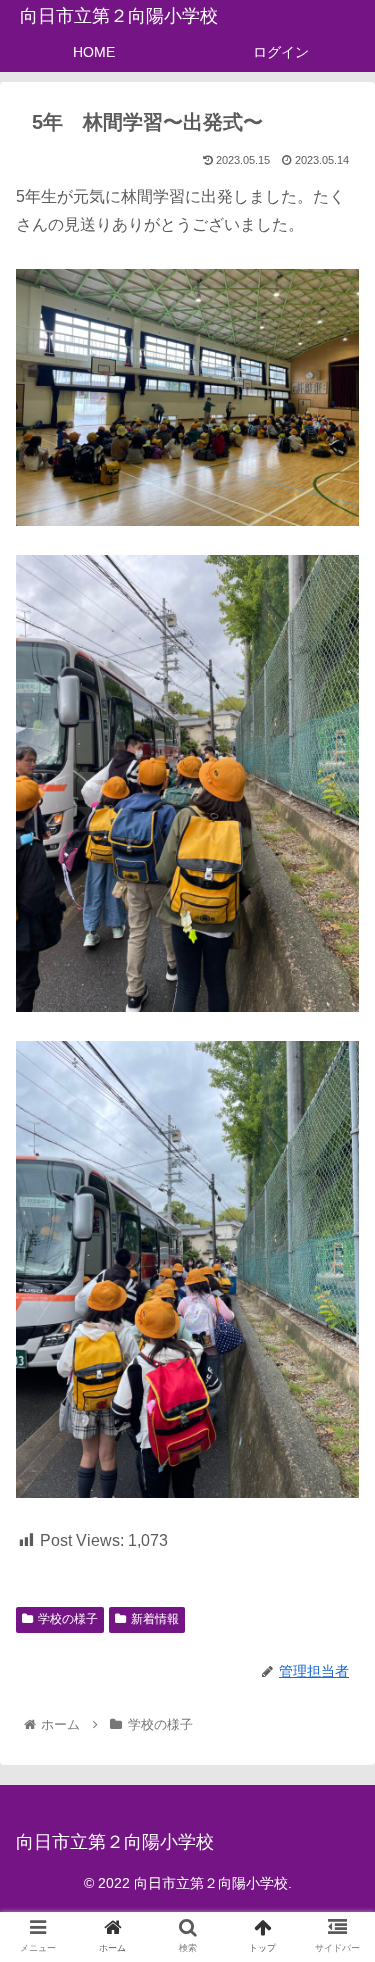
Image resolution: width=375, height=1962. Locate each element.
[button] (335, 1715)
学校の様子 (68, 1619)
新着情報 (155, 1619)
